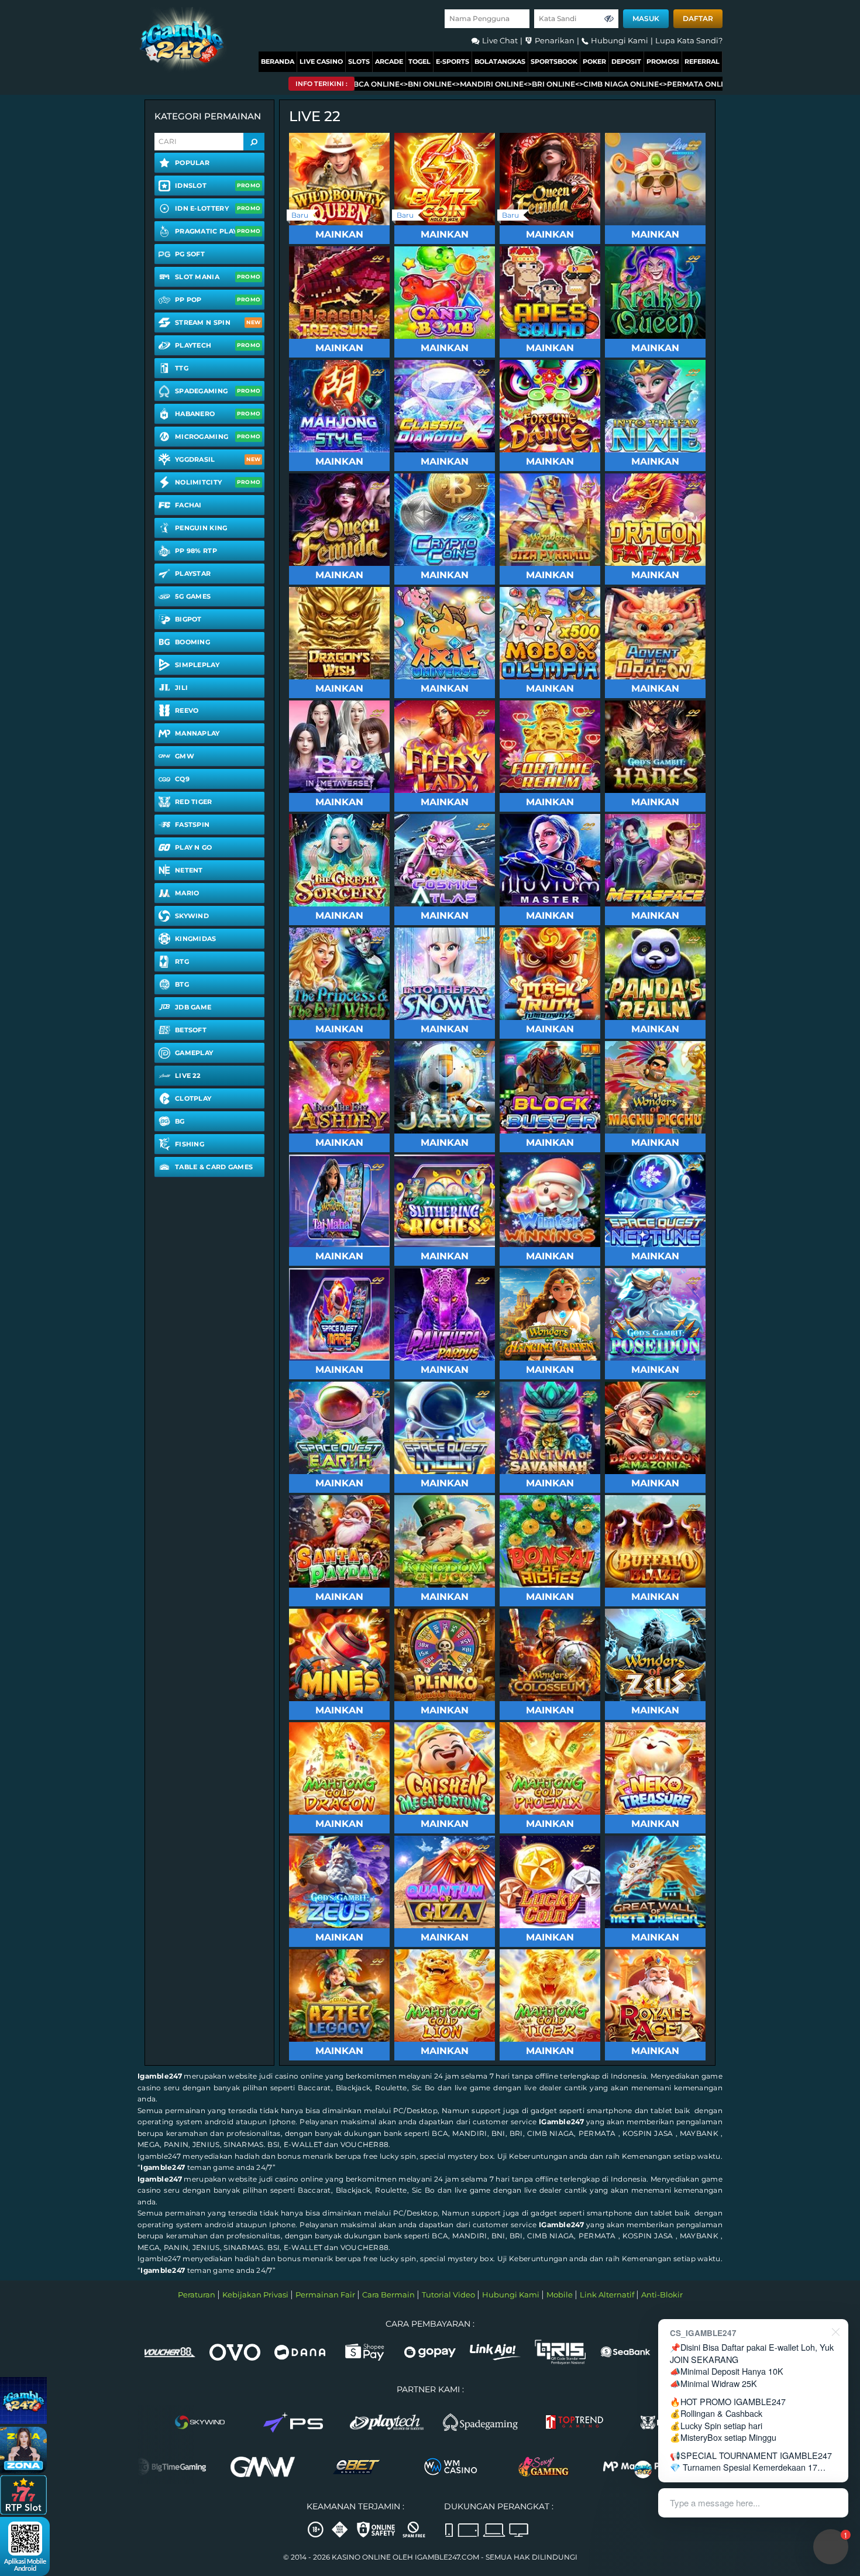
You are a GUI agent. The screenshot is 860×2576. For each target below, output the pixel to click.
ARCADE (389, 61)
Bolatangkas (500, 61)
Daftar (698, 18)
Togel (419, 61)
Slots (359, 61)
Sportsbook (554, 61)
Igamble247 (160, 2076)
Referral (702, 61)
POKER (594, 61)
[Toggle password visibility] (609, 19)
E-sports (453, 61)
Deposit (626, 61)
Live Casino (321, 61)
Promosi (663, 61)
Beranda (278, 61)
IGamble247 (561, 2122)
